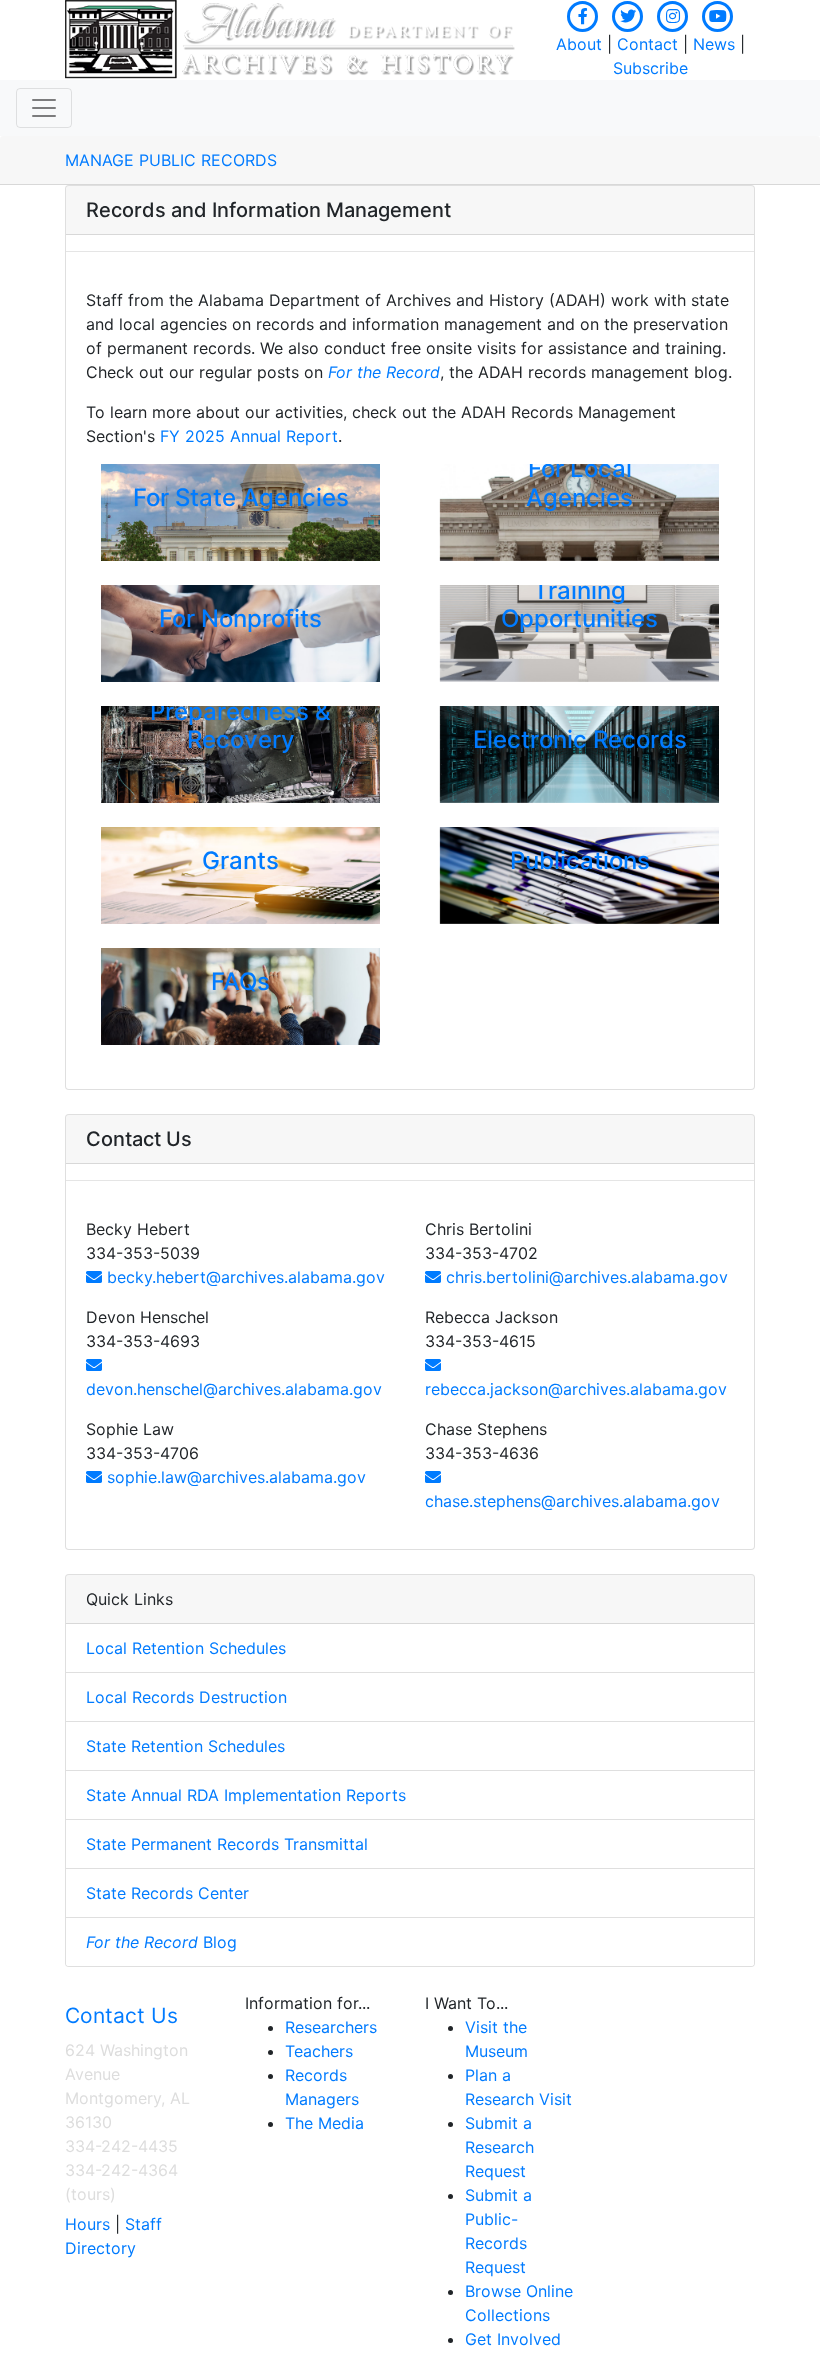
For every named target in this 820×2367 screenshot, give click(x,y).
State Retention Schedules (185, 1746)
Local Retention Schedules (186, 1648)
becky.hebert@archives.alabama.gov (243, 1277)
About (579, 44)
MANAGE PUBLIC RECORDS (171, 160)
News (714, 44)
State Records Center (167, 1893)
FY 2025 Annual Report (249, 436)
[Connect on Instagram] (673, 14)
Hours (87, 2224)
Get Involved (513, 2339)
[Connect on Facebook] (583, 14)
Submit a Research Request (499, 2147)
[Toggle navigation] (44, 108)
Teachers (319, 2051)
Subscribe (650, 68)
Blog (161, 1942)
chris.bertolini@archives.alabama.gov (584, 1277)
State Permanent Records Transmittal (227, 1844)
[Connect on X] (628, 14)
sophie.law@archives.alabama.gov (234, 1477)
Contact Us (121, 2015)
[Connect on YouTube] (718, 14)
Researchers (331, 2027)
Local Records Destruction (186, 1697)
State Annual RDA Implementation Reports (246, 1795)
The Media (324, 2123)
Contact (647, 44)
